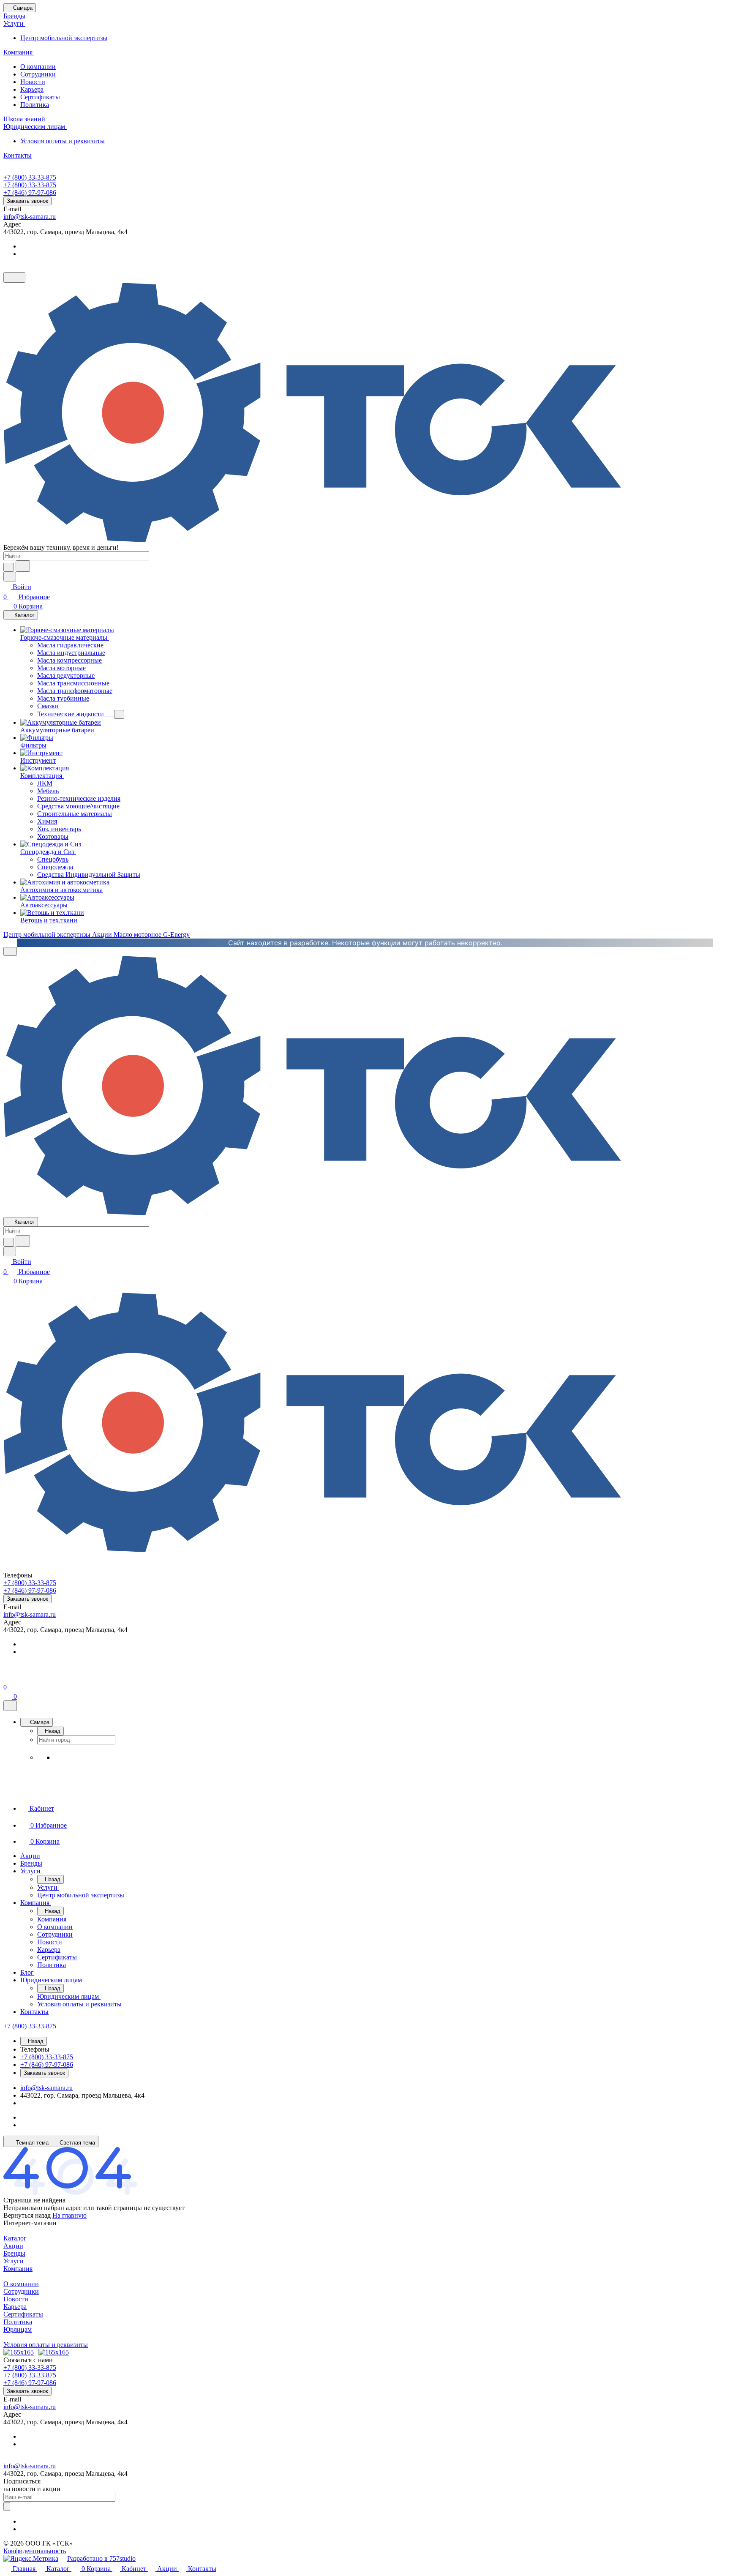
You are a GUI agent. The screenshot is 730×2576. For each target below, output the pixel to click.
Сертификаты (40, 97)
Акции (13, 2246)
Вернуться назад (27, 2215)
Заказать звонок (27, 201)
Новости (33, 82)
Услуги (14, 2261)
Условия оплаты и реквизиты (63, 141)
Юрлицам (18, 2329)
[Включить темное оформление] (14, 277)
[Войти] (7, 1677)
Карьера (32, 89)
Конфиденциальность (35, 2551)
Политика (35, 105)
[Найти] (23, 566)
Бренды (14, 2253)
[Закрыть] (10, 1706)
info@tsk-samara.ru (30, 217)
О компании (38, 67)
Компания (18, 2269)
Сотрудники (38, 74)
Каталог (15, 2238)
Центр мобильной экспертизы (64, 38)
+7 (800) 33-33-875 (30, 177)
